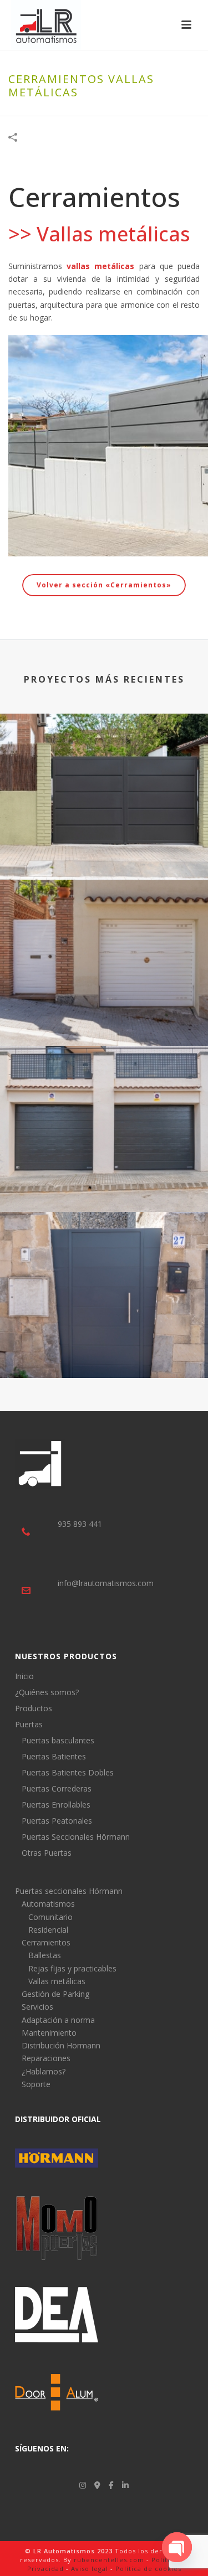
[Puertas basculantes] (104, 925)
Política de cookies (148, 2569)
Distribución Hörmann (61, 2045)
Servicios (37, 2007)
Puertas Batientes (54, 1757)
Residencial (48, 1930)
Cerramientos (46, 1942)
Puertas (29, 1725)
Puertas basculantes (104, 1016)
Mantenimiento (49, 2033)
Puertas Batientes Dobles (68, 1773)
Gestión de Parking (55, 1994)
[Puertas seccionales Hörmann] (104, 1091)
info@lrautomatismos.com (106, 1583)
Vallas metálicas (57, 1981)
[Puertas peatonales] (104, 1257)
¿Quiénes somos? (47, 1692)
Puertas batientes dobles (104, 850)
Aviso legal (90, 2569)
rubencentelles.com (109, 2560)
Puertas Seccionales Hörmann (76, 1837)
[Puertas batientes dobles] (104, 759)
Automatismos (48, 1904)
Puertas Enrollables (56, 1805)
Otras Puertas (47, 1853)
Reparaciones (46, 2058)
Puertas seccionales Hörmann (104, 1182)
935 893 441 (80, 1524)
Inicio (24, 1676)
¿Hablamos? (44, 2071)
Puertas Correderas (57, 1789)
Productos (34, 1708)
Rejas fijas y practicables (72, 1968)
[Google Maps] (97, 2485)
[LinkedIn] (125, 2485)
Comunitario (50, 1917)
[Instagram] (83, 2485)
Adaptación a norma (58, 2020)
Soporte (36, 2084)
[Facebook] (111, 2485)
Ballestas (45, 1955)
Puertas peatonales (104, 1348)
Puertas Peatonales (57, 1821)
